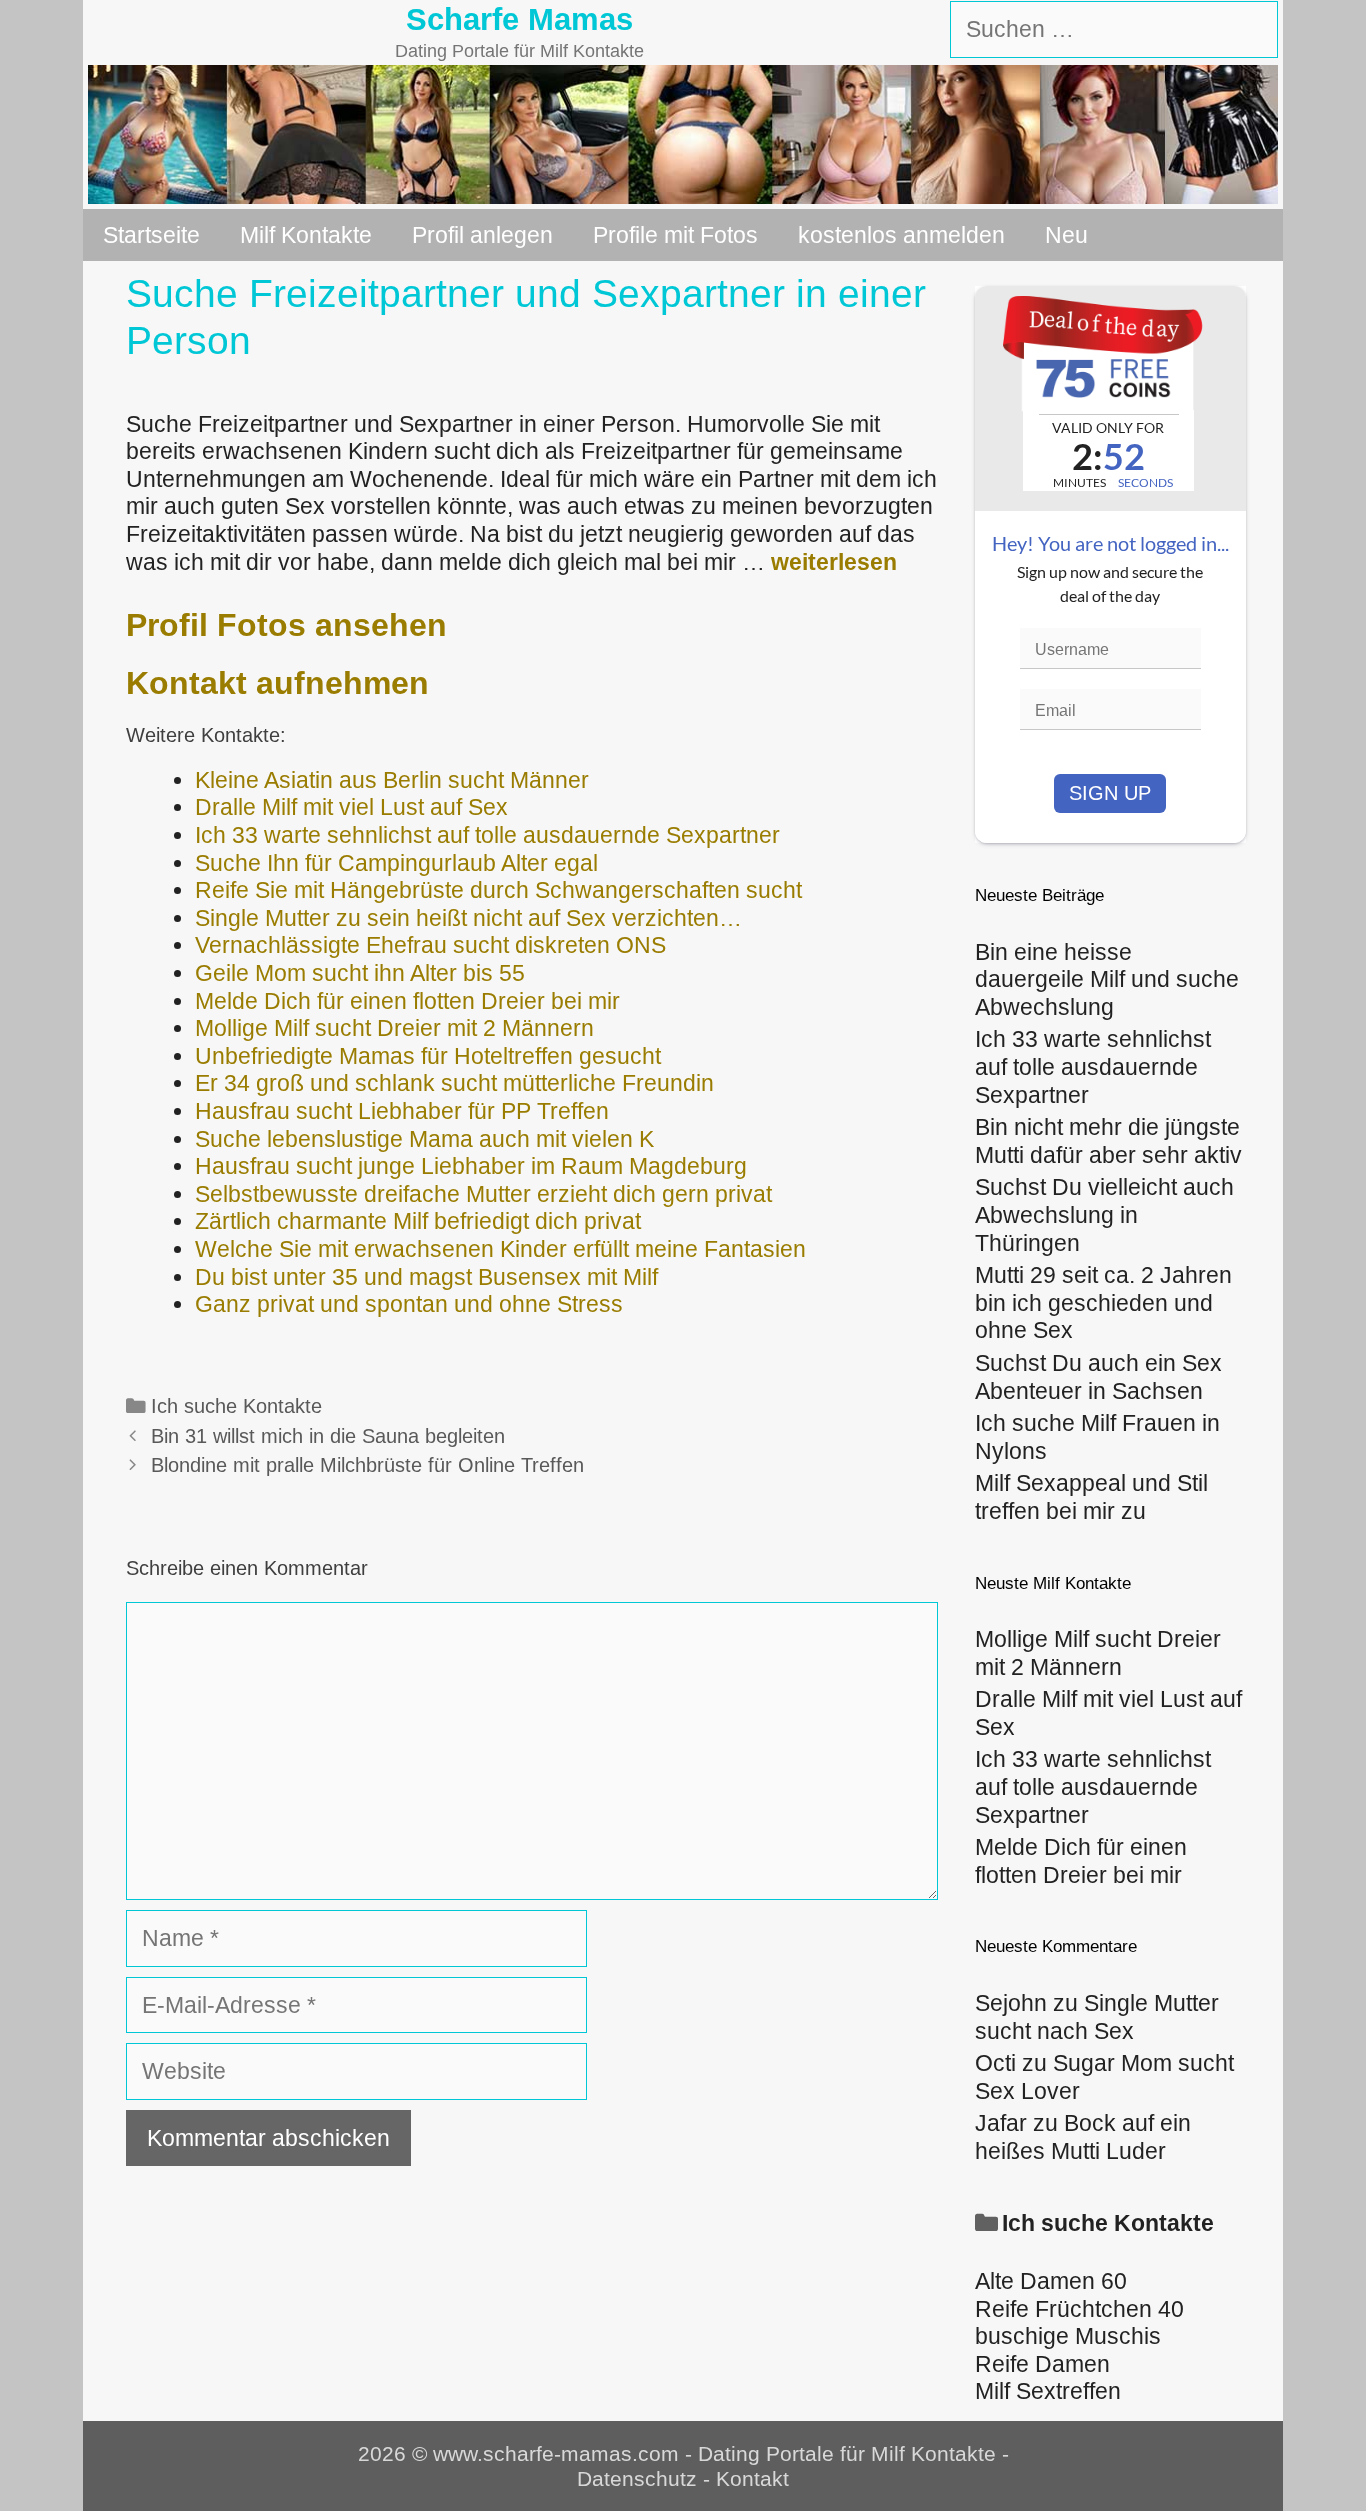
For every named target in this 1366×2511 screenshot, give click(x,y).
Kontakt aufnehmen (277, 683)
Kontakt (752, 2478)
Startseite (151, 235)
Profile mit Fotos (675, 235)
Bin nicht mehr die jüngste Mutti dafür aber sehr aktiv (1108, 1141)
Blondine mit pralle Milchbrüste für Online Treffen (367, 1465)
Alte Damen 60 (1051, 2281)
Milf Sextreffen (1048, 2391)
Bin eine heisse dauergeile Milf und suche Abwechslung (1107, 979)
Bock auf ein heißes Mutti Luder (1083, 2137)
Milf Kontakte (306, 235)
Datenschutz (637, 2478)
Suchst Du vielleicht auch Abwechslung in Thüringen (1104, 1214)
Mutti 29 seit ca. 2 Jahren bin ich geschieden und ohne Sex (1103, 1302)
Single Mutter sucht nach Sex (1097, 2017)
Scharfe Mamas (519, 19)
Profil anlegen (482, 235)
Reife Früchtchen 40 (1079, 2309)
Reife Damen (1042, 2364)
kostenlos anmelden (901, 235)
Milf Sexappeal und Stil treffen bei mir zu (1091, 1497)
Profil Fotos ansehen (286, 625)
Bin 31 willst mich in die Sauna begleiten (328, 1436)
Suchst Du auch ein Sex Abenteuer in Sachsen (1098, 1377)
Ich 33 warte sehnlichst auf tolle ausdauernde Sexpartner (1093, 1066)
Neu (1066, 235)
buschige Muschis (1068, 2336)
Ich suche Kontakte (236, 1406)
